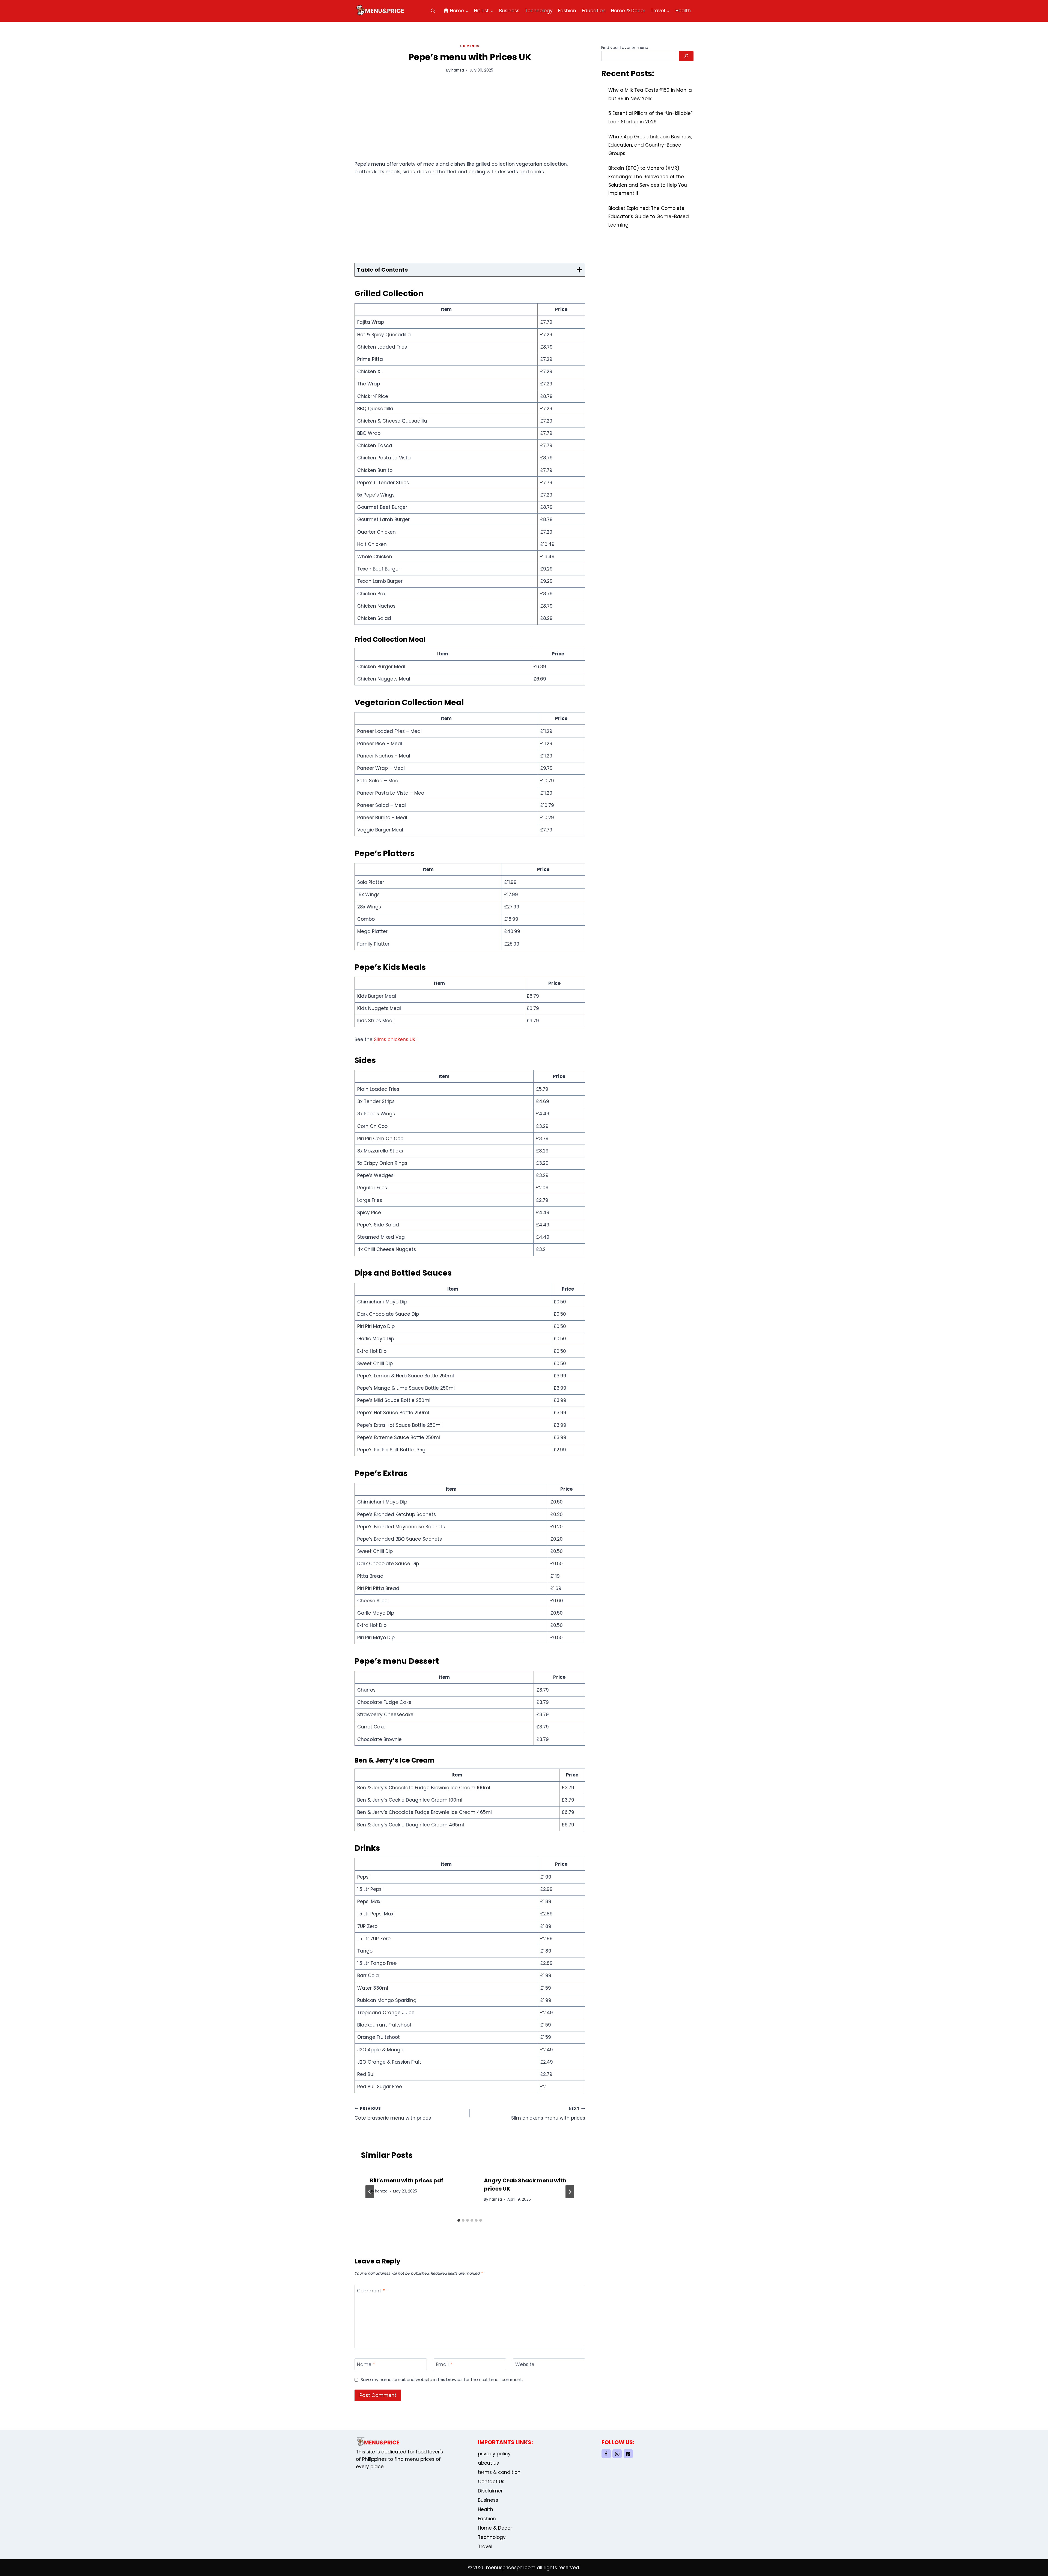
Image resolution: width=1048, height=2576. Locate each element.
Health (683, 11)
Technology (539, 11)
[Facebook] (606, 2454)
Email (444, 2365)
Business (509, 11)
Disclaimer (490, 2491)
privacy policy (494, 2454)
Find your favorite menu (625, 47)
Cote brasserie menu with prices (393, 2114)
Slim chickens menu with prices (548, 2114)
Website (525, 2365)
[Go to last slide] (370, 2192)
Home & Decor (628, 11)
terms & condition (499, 2472)
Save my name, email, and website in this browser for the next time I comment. (442, 2380)
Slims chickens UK (395, 1039)
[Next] (570, 2192)
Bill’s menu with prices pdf (407, 2180)
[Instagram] (617, 2454)
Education (594, 11)
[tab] (459, 2220)
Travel (485, 2547)
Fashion (567, 11)
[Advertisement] (470, 120)
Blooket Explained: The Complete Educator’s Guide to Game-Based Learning (649, 217)
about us (488, 2463)
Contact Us (491, 2482)
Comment (371, 2291)
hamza (458, 70)
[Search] (686, 56)
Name (366, 2365)
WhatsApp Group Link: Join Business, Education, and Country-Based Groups (650, 145)
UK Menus (470, 46)
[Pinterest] (628, 2454)
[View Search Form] (433, 11)
